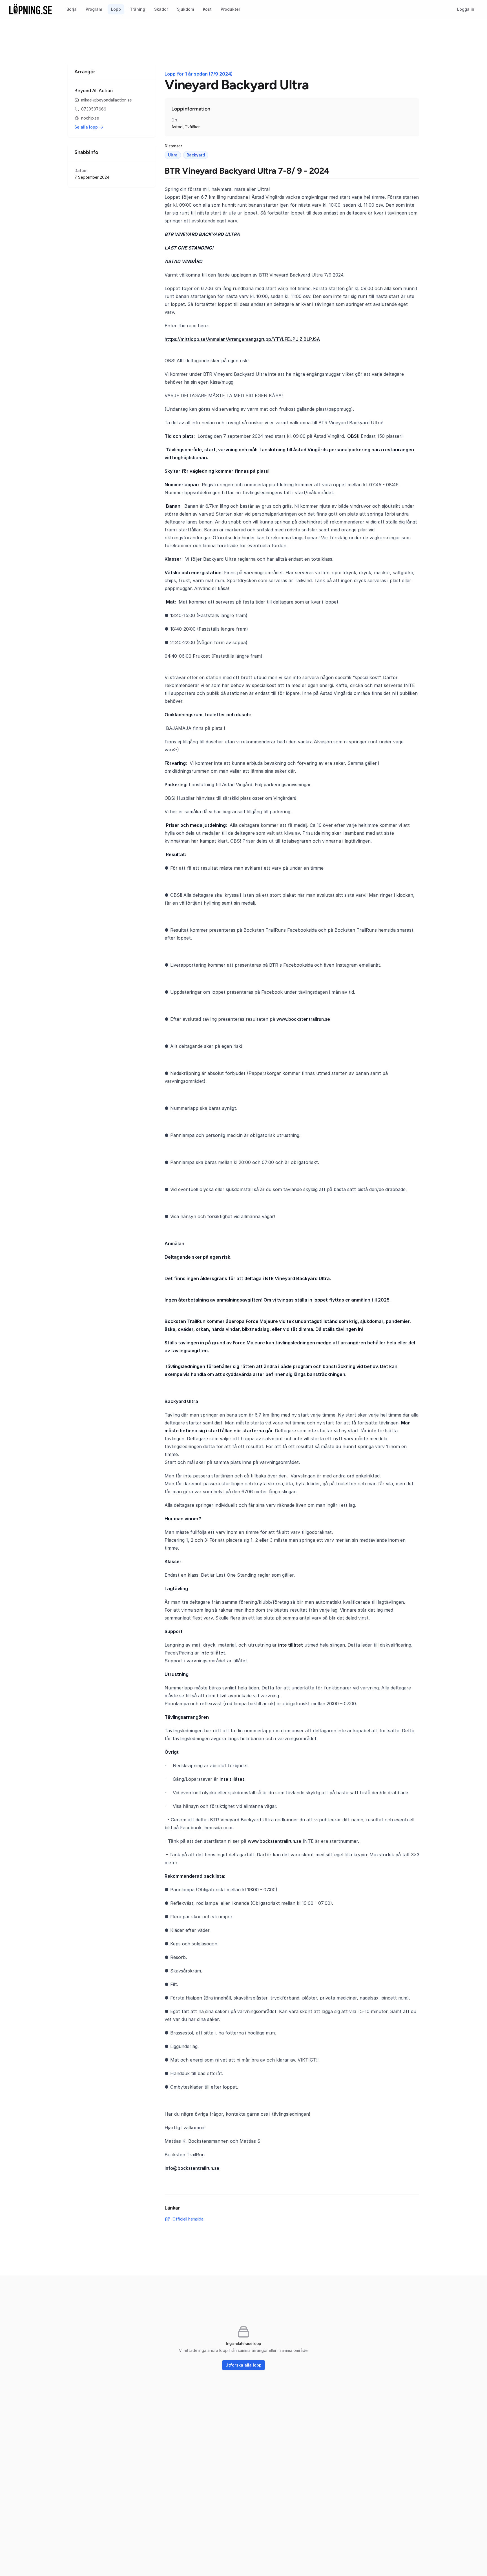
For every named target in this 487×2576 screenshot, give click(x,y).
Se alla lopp (86, 127)
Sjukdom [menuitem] (185, 9)
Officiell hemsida (188, 2219)
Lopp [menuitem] (116, 9)
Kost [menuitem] (207, 9)
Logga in (466, 9)
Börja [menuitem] (72, 9)
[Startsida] (31, 9)
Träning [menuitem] (138, 9)
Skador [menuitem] (161, 9)
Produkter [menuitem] (230, 9)
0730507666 (94, 109)
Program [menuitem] (94, 9)
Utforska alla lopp (243, 2365)
